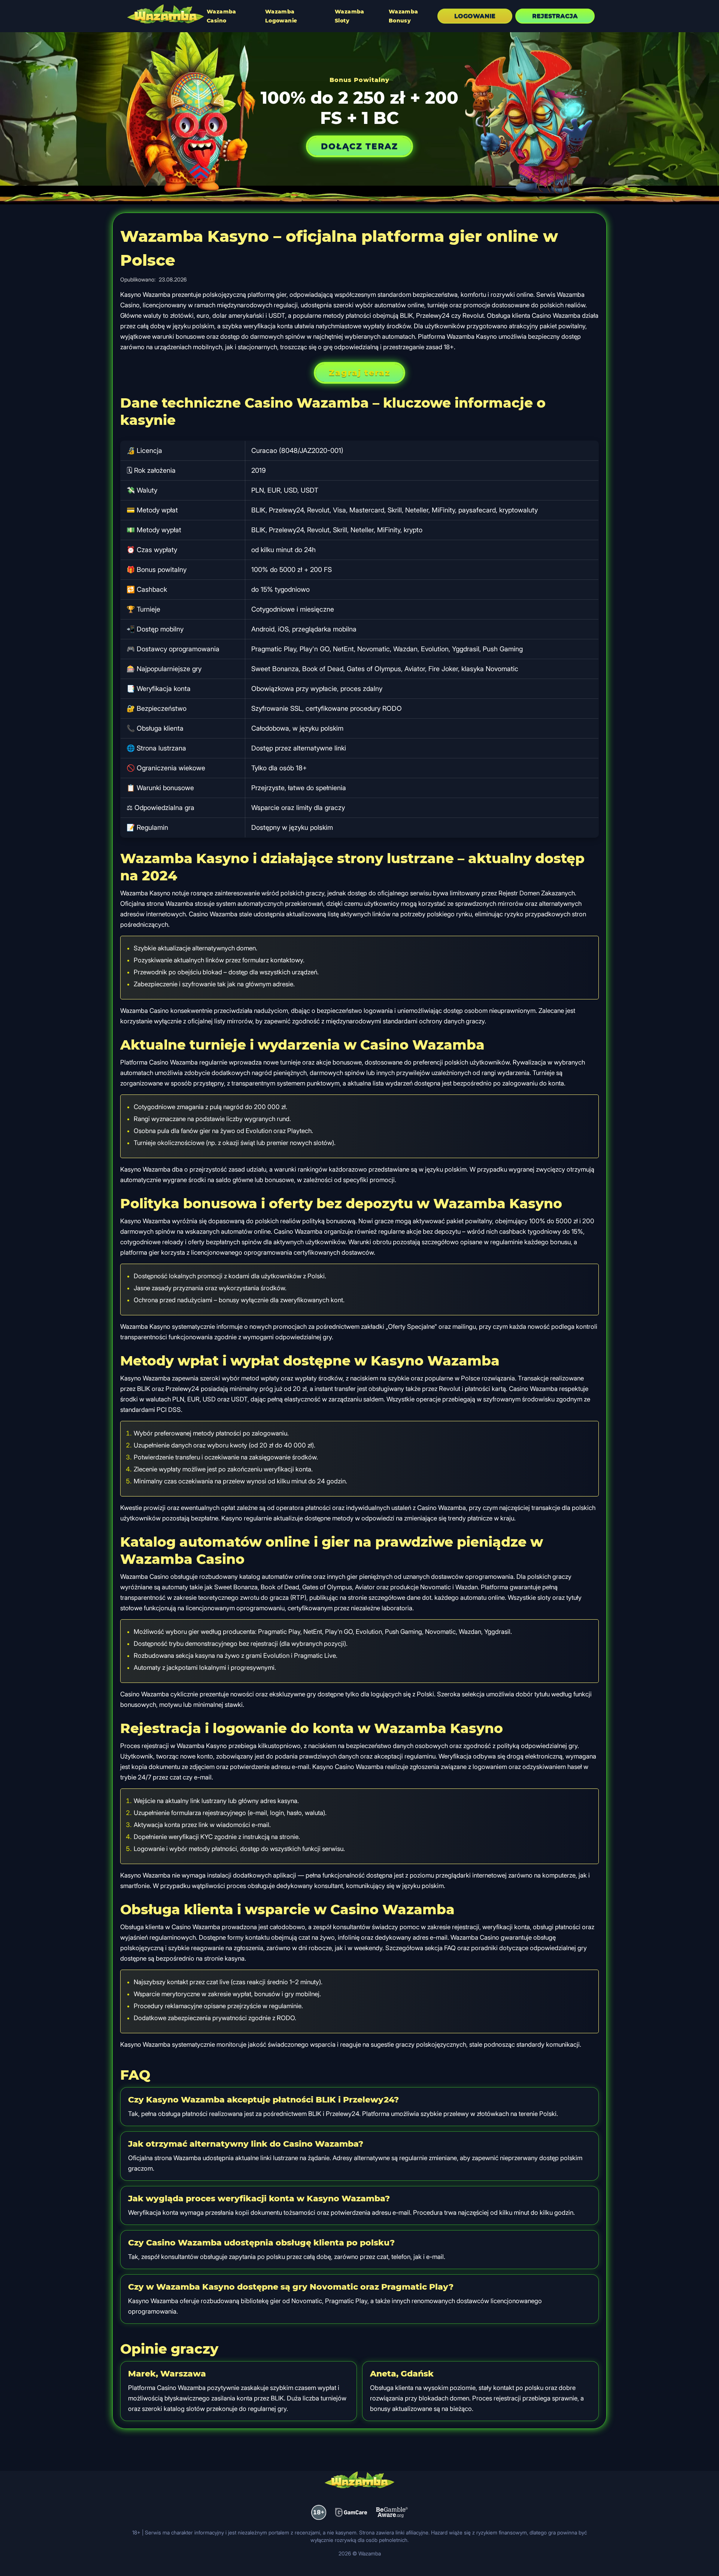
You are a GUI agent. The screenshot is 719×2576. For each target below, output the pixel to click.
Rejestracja (555, 16)
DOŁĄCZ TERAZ (359, 146)
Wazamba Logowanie (281, 16)
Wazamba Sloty (350, 16)
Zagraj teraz (359, 373)
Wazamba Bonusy (404, 16)
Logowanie (475, 16)
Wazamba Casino (222, 16)
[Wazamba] (166, 15)
